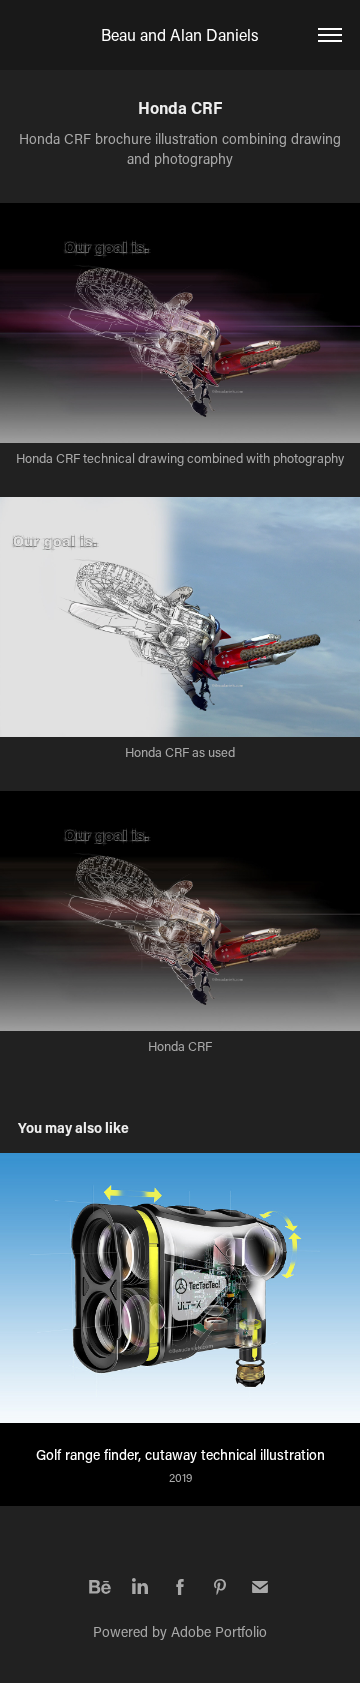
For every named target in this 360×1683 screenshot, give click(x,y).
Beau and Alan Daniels (180, 34)
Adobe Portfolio (219, 1631)
